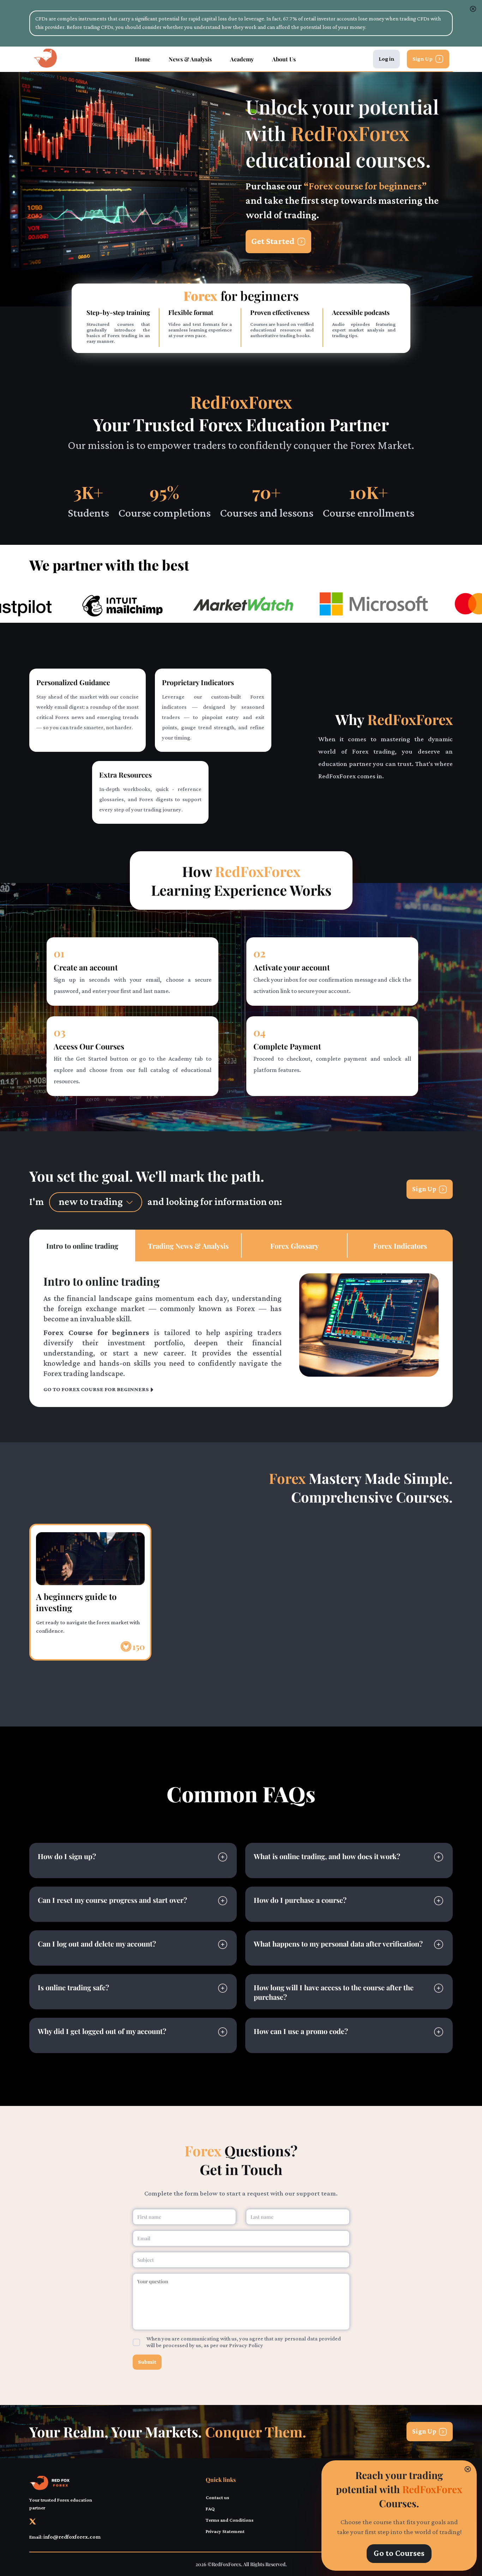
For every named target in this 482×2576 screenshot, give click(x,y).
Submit (147, 2362)
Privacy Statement (225, 2532)
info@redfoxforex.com (168, 1962)
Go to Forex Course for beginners (96, 1390)
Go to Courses (399, 2554)
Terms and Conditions (230, 2520)
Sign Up (423, 59)
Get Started (273, 242)
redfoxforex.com (350, 1910)
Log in (386, 59)
